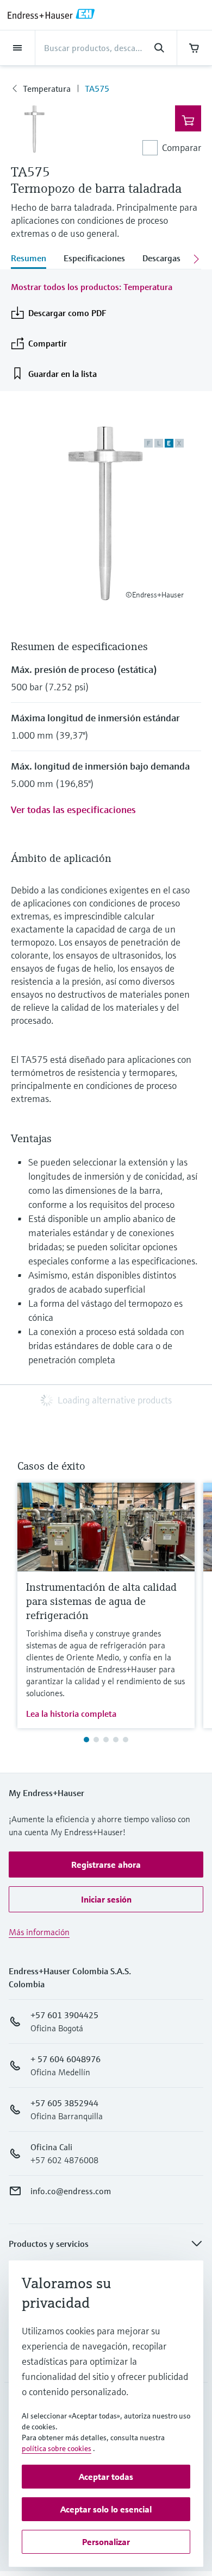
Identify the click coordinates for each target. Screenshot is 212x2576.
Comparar (182, 147)
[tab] (33, 259)
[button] (106, 1865)
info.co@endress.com (71, 2191)
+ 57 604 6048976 (66, 2059)
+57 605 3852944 (64, 2103)
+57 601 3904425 (64, 2015)
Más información (39, 1932)
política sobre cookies (57, 2448)
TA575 (97, 89)
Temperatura (47, 89)
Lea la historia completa (71, 1714)
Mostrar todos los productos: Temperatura (92, 287)
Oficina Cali (51, 2147)
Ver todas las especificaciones (73, 810)
